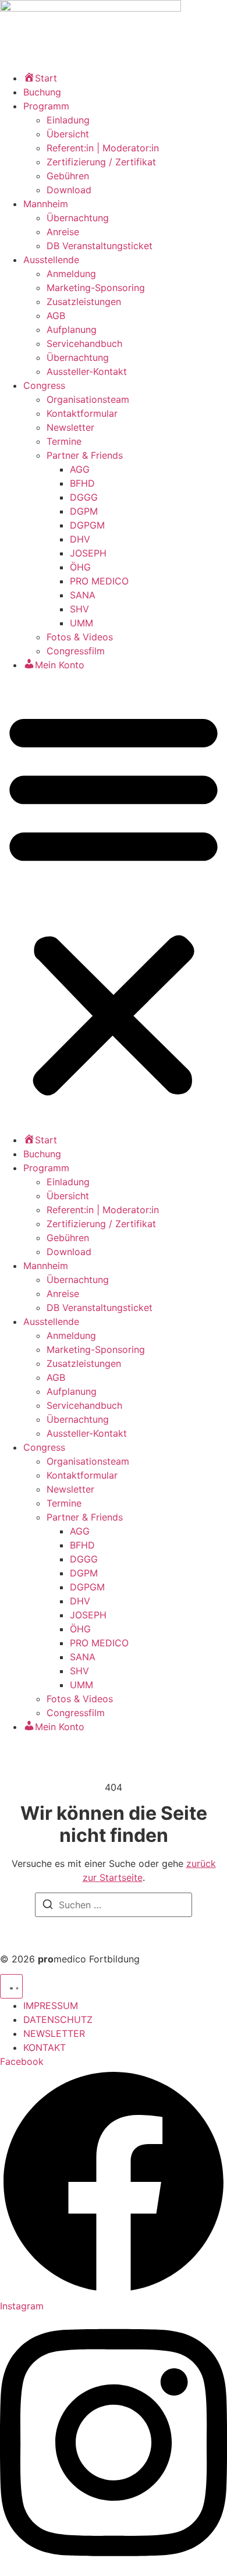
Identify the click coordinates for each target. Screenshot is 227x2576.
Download (69, 190)
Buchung (42, 92)
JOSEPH (88, 553)
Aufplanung (72, 329)
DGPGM (87, 525)
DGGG (84, 497)
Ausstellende (51, 260)
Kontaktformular (82, 413)
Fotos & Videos (80, 637)
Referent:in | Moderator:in (103, 148)
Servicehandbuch (84, 343)
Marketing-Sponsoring (96, 288)
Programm (46, 106)
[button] (114, 902)
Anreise (63, 232)
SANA (83, 595)
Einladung (68, 120)
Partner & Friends (85, 455)
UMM (81, 623)
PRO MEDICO (99, 581)
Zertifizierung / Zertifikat (101, 162)
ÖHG (80, 567)
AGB (56, 316)
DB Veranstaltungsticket (100, 246)
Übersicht (68, 134)
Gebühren (68, 176)
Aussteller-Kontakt (87, 371)
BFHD (82, 483)
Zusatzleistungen (84, 302)
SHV (79, 609)
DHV (80, 539)
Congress (44, 385)
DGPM (84, 511)
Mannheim (46, 204)
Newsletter (70, 427)
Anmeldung (71, 274)
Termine (64, 441)
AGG (80, 469)
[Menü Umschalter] (11, 1986)
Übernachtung (78, 218)
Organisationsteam (88, 399)
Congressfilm (76, 651)
